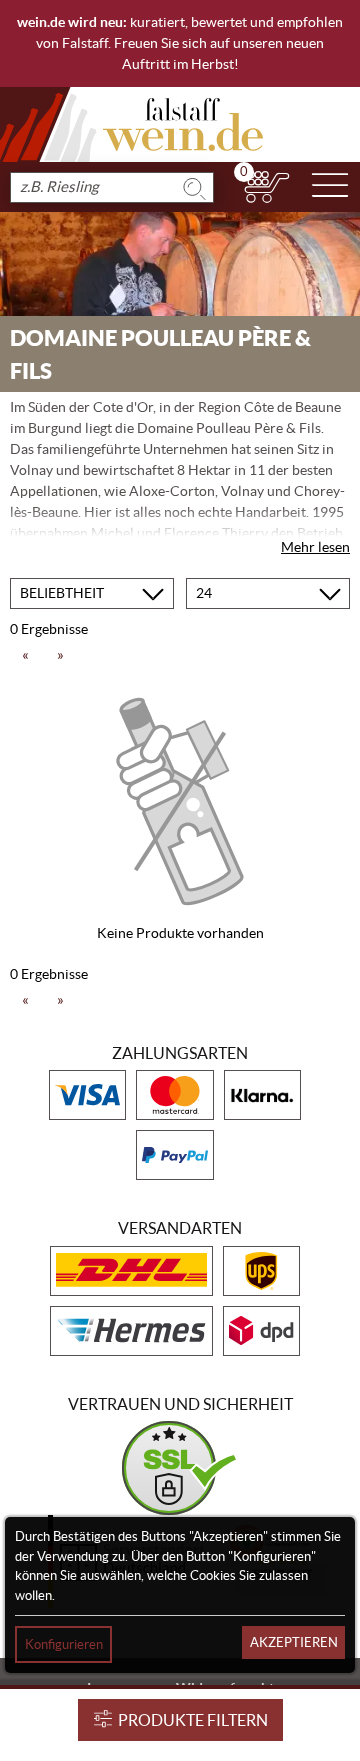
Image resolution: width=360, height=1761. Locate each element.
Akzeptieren (294, 1642)
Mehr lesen (315, 547)
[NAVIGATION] (330, 187)
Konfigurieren (64, 1644)
